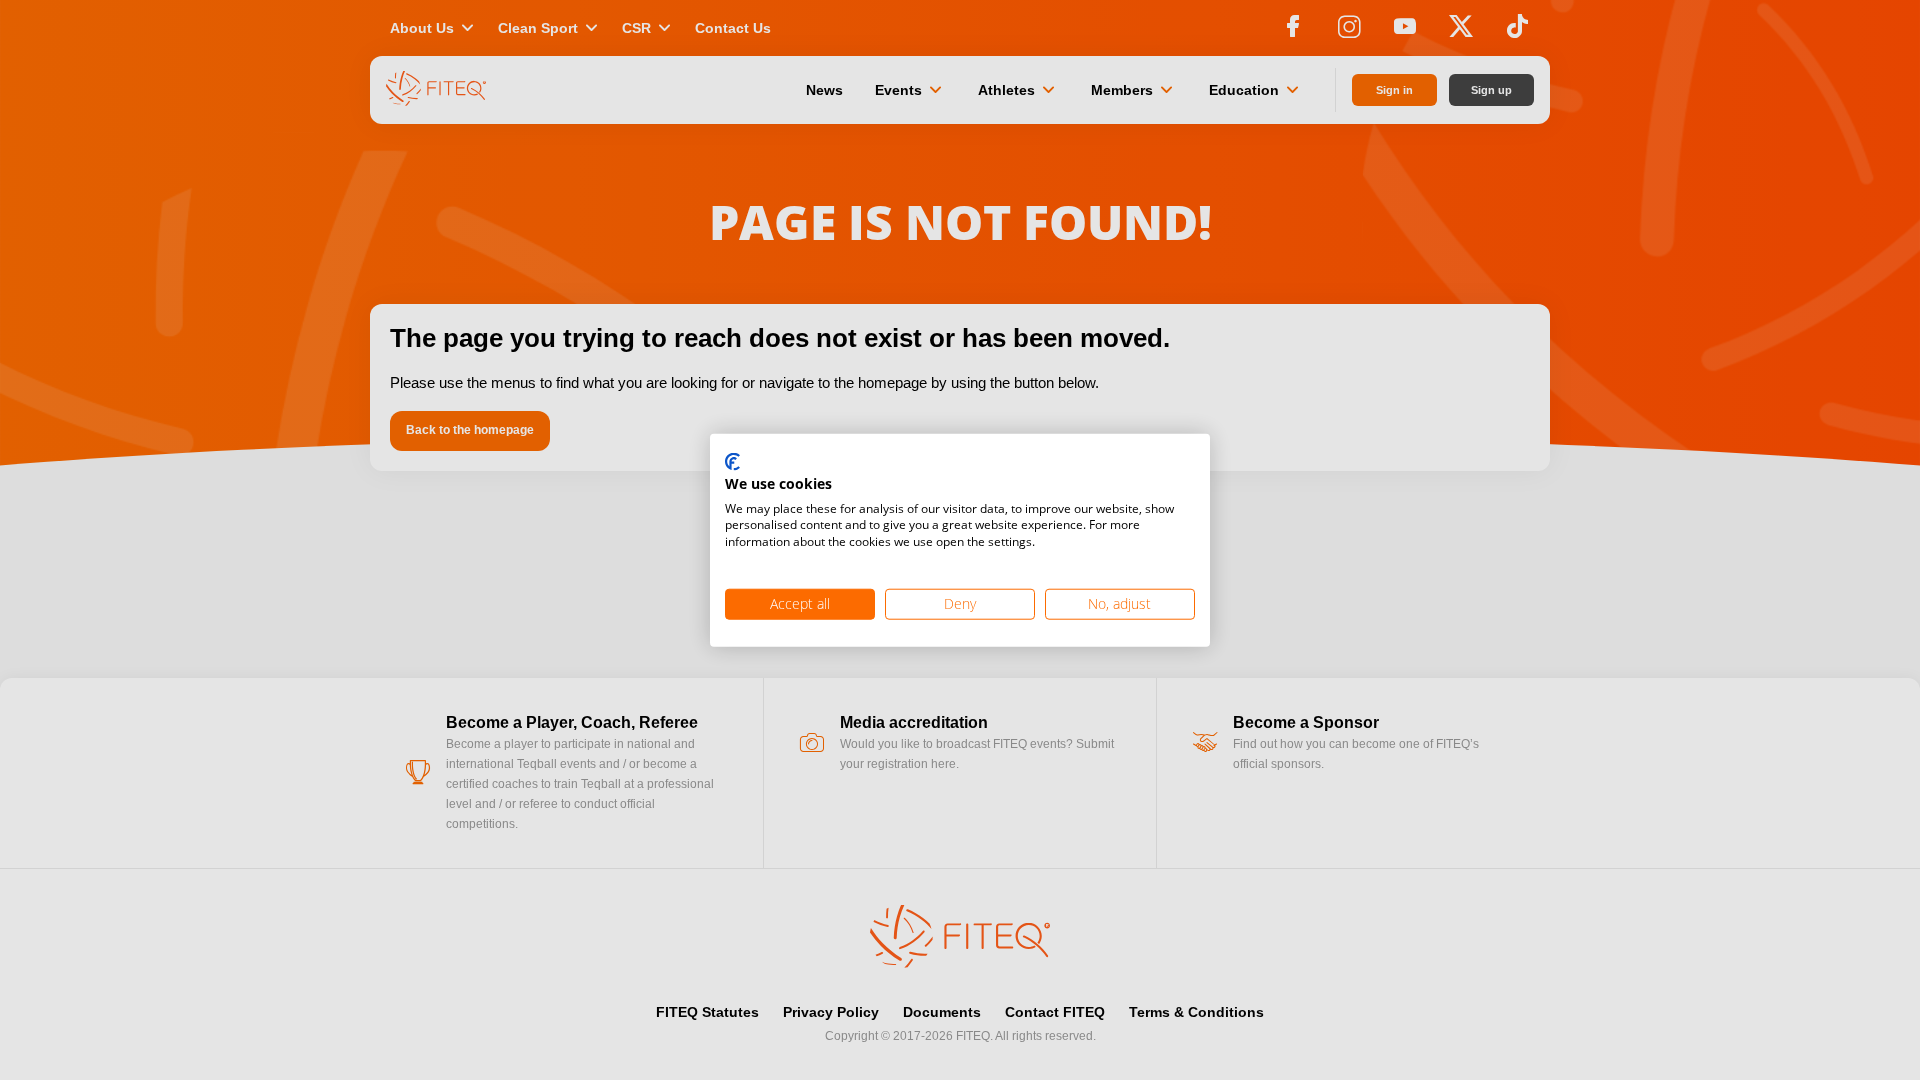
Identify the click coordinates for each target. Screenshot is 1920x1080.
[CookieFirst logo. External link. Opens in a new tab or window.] (732, 463)
